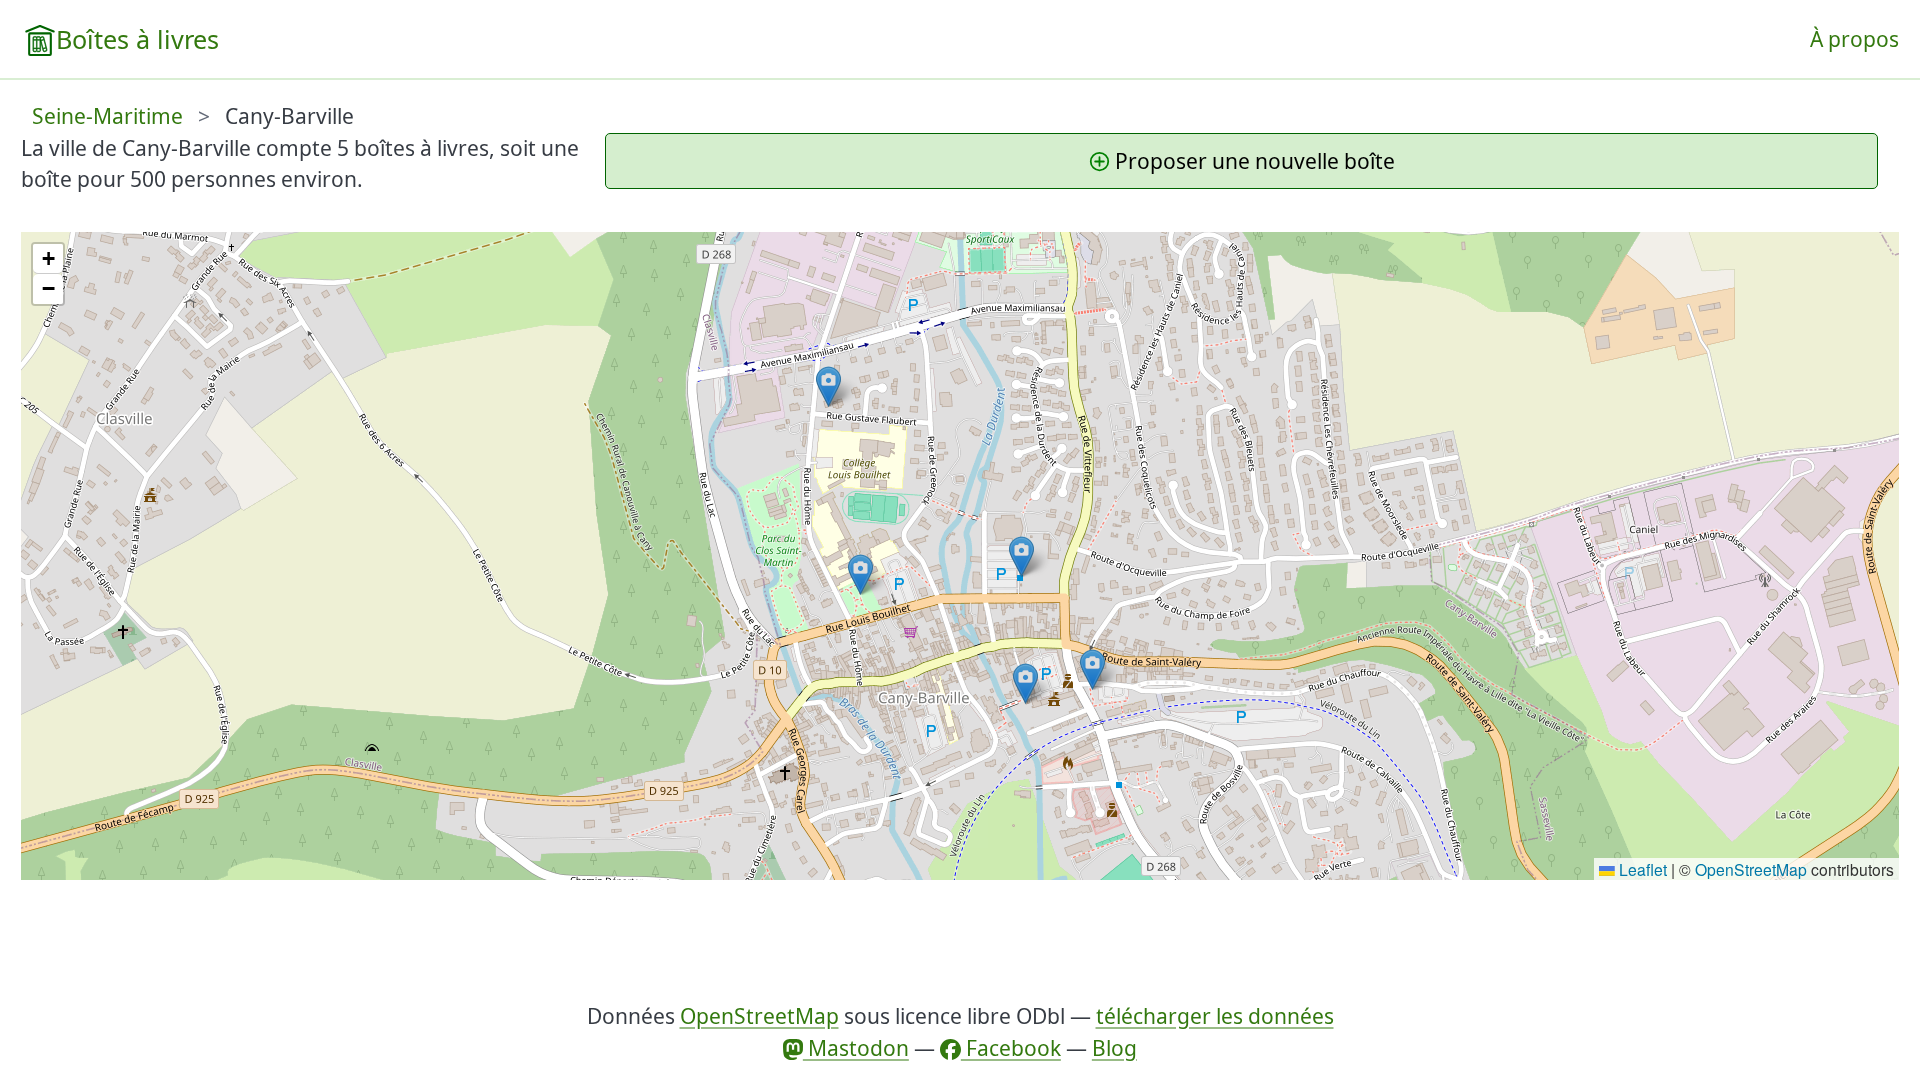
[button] (1021, 556)
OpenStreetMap (1751, 869)
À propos (1854, 39)
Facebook (1011, 1048)
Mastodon (856, 1048)
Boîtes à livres (137, 39)
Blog (1114, 1048)
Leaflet (1641, 869)
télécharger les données (1215, 1016)
